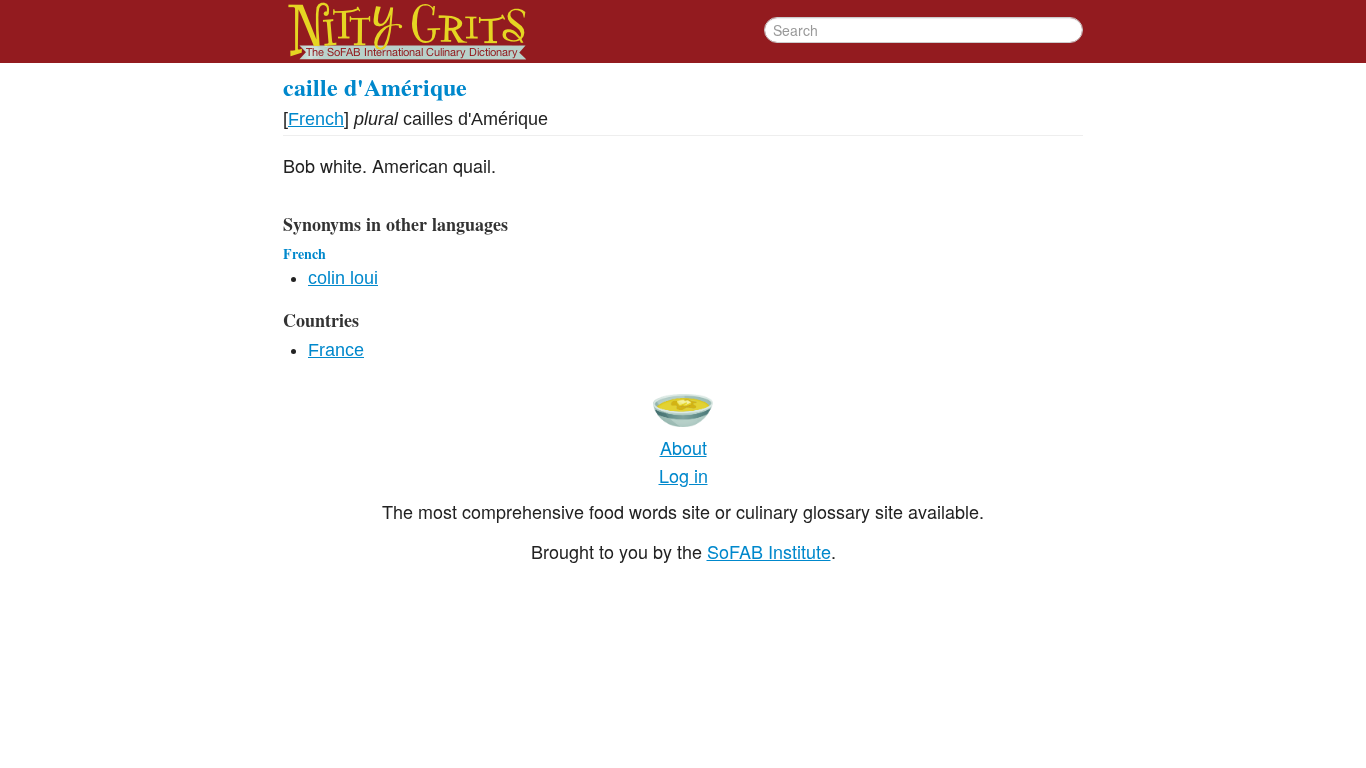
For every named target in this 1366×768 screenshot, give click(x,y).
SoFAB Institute (769, 551)
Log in (683, 475)
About (683, 447)
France (336, 350)
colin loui (343, 278)
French (316, 119)
